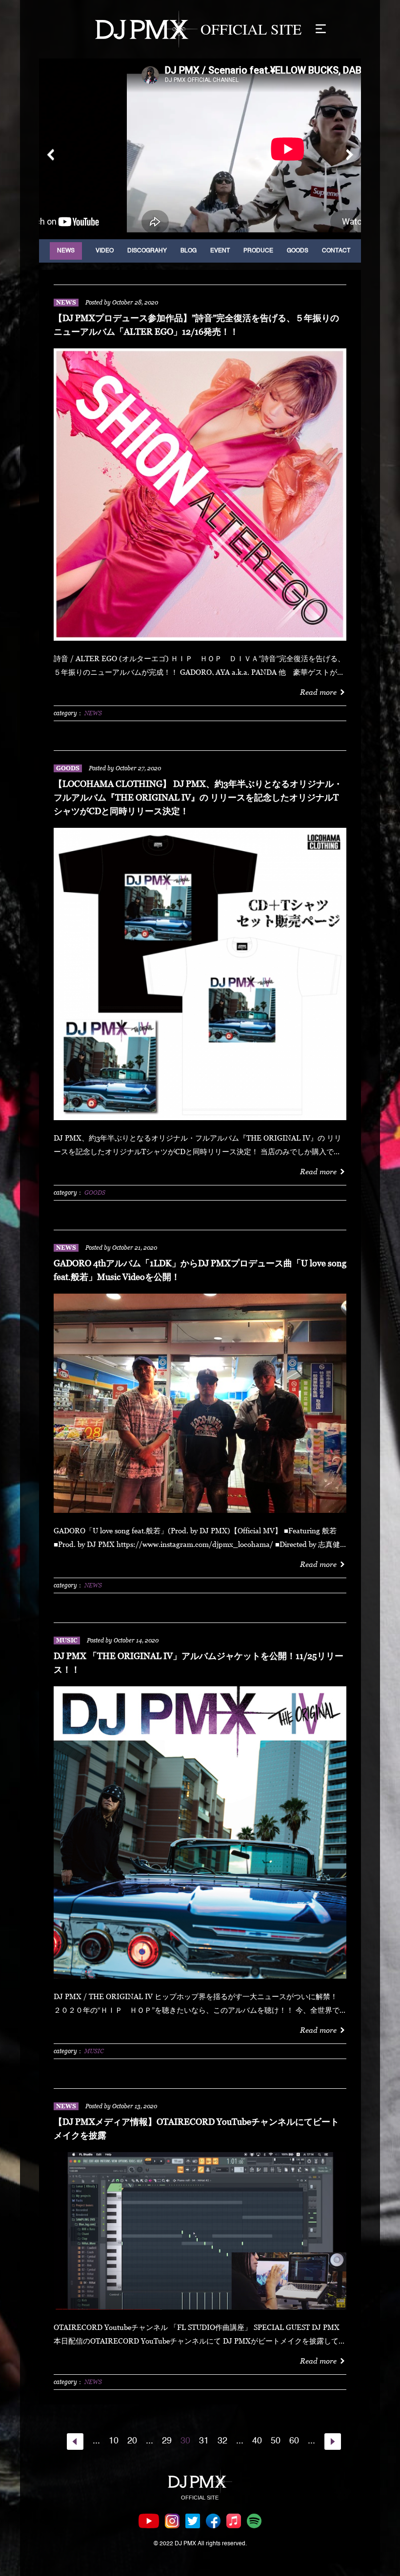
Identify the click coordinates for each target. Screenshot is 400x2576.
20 (132, 2441)
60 (294, 2441)
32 (222, 2441)
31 (204, 2441)
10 (114, 2441)
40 (257, 2441)
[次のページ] (333, 2442)
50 (276, 2441)
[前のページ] (75, 2442)
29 (167, 2441)
